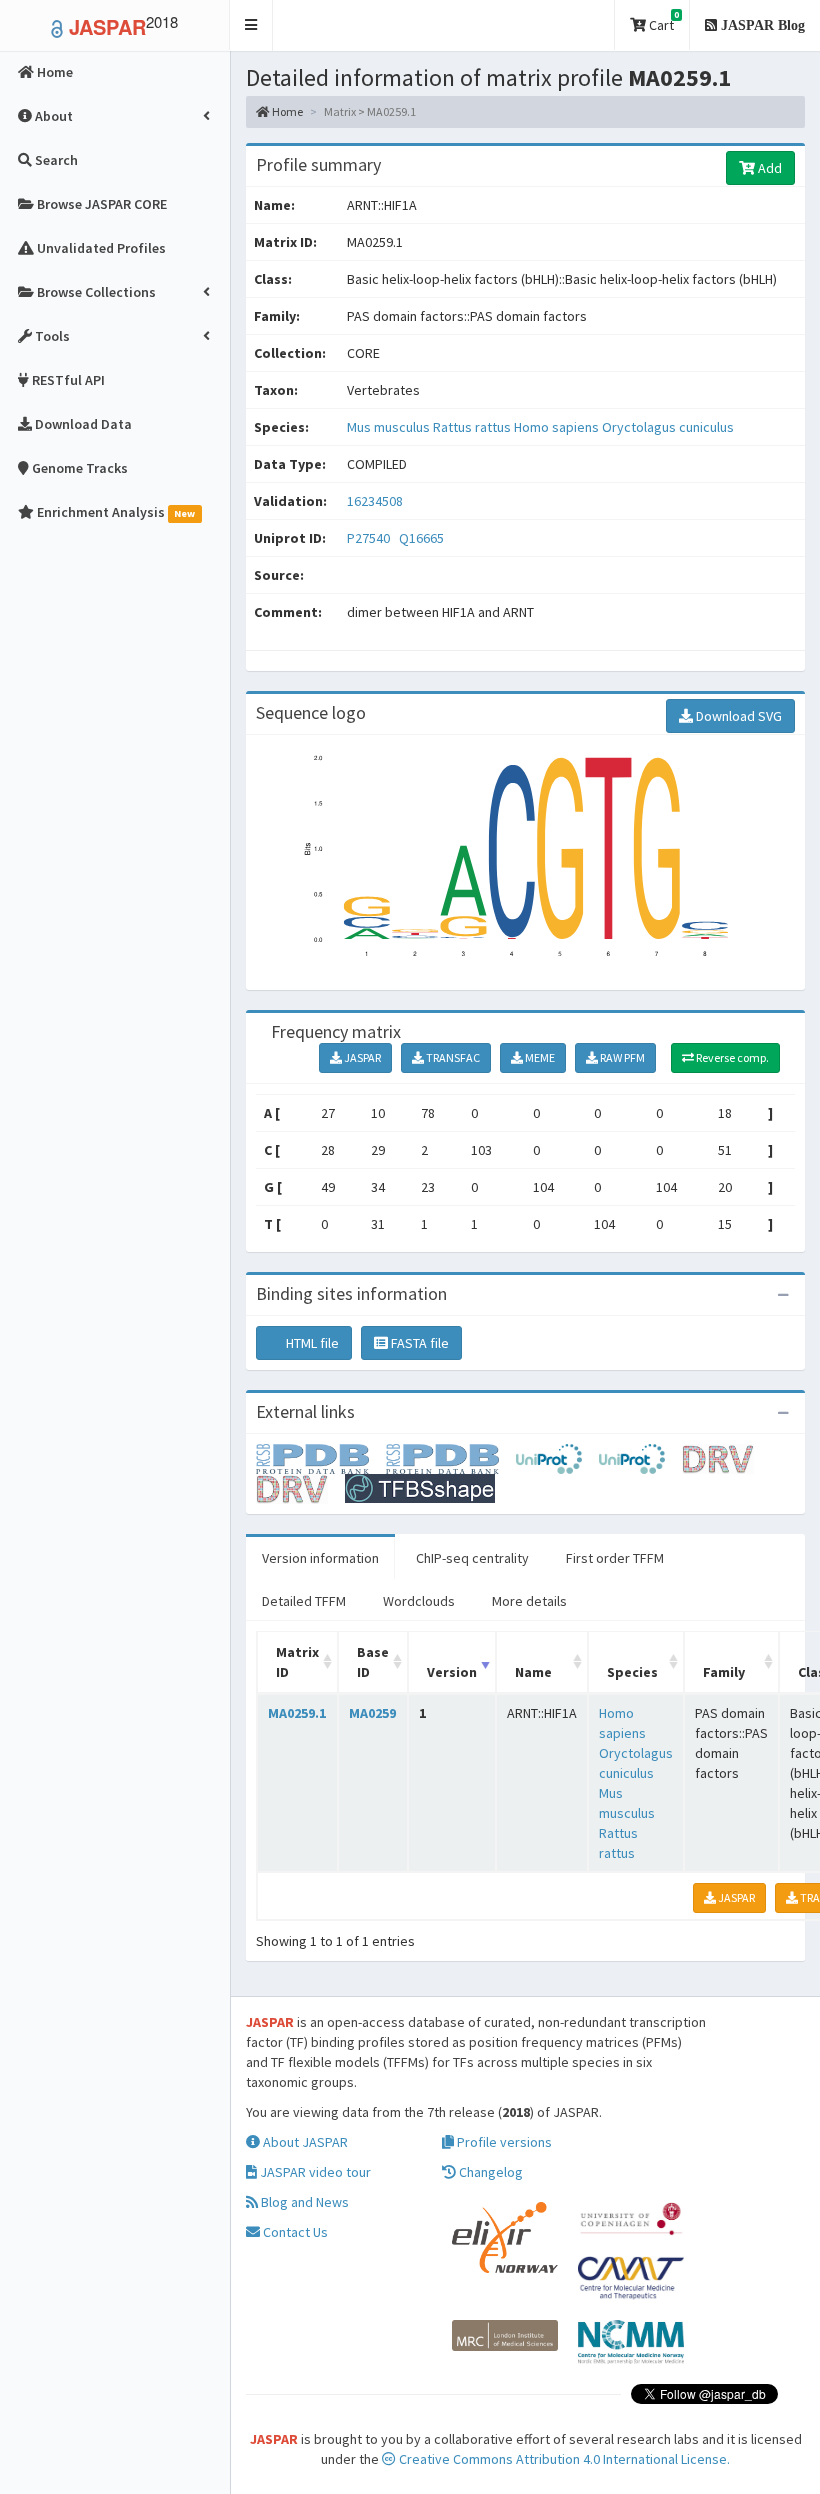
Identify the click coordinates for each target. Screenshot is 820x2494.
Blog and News (303, 2202)
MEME (539, 1057)
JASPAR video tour (314, 2172)
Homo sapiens (558, 427)
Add (768, 168)
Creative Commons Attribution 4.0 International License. (563, 2459)
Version (452, 1672)
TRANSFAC (452, 1057)
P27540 (370, 538)
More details (529, 1601)
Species (632, 1672)
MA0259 (372, 1713)
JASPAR (361, 1057)
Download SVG (737, 716)
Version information (320, 1558)
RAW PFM (621, 1057)
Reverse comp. (731, 1057)
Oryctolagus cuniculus (668, 427)
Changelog (489, 2172)
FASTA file (418, 1343)
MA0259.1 (297, 1713)
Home (286, 111)
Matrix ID (297, 1662)
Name (533, 1672)
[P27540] (321, 1457)
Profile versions (503, 2142)
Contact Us (294, 2232)
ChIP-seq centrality (472, 1558)
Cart (662, 21)
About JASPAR (304, 2142)
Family (724, 1672)
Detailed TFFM (304, 1601)
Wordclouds (419, 1601)
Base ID (373, 1662)
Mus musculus (390, 427)
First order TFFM (615, 1558)
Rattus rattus (473, 427)
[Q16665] (451, 1457)
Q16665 (423, 538)
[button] (251, 25)
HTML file (311, 1343)
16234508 (375, 501)
